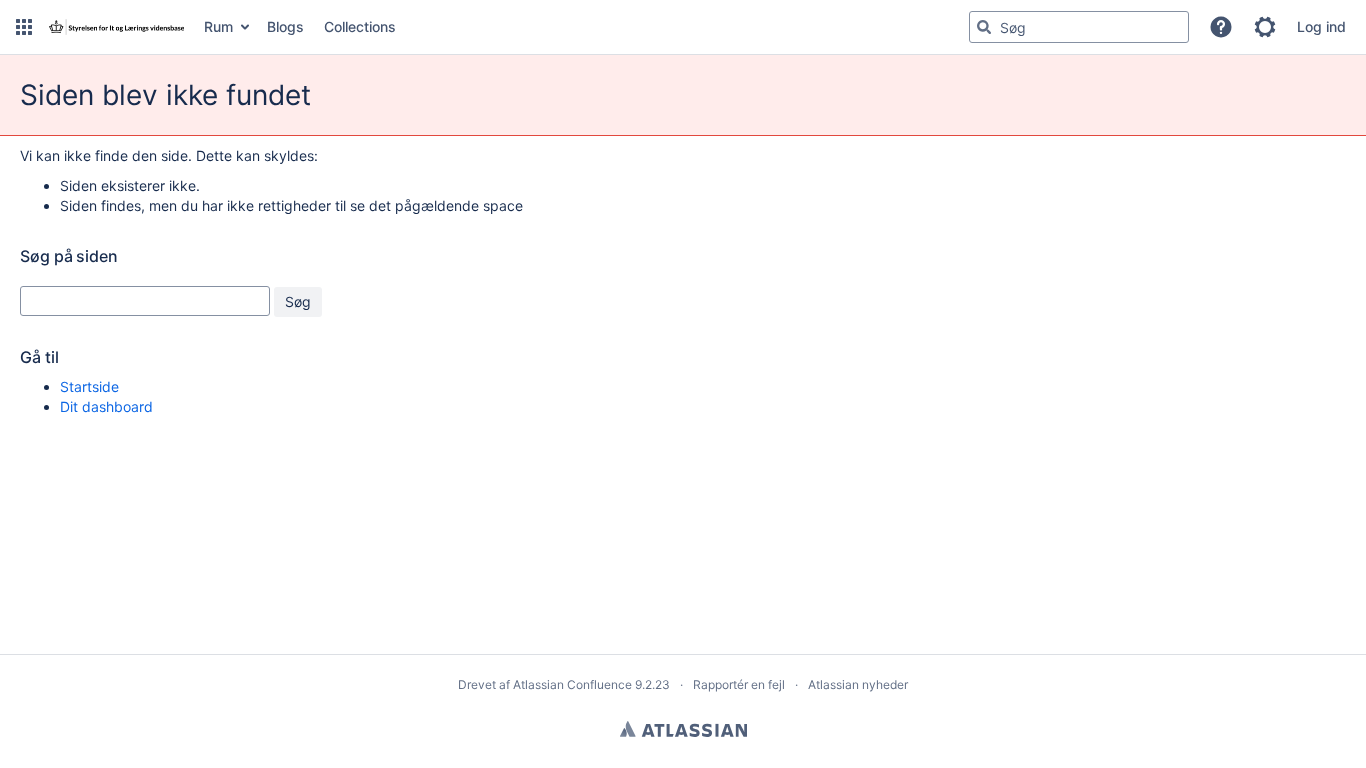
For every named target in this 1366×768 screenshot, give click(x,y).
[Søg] (984, 27)
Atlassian (683, 729)
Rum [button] (218, 26)
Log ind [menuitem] (1321, 26)
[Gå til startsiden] (116, 27)
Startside (89, 386)
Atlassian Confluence (572, 684)
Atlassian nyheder (858, 684)
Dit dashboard (106, 406)
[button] (24, 27)
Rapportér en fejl (739, 684)
